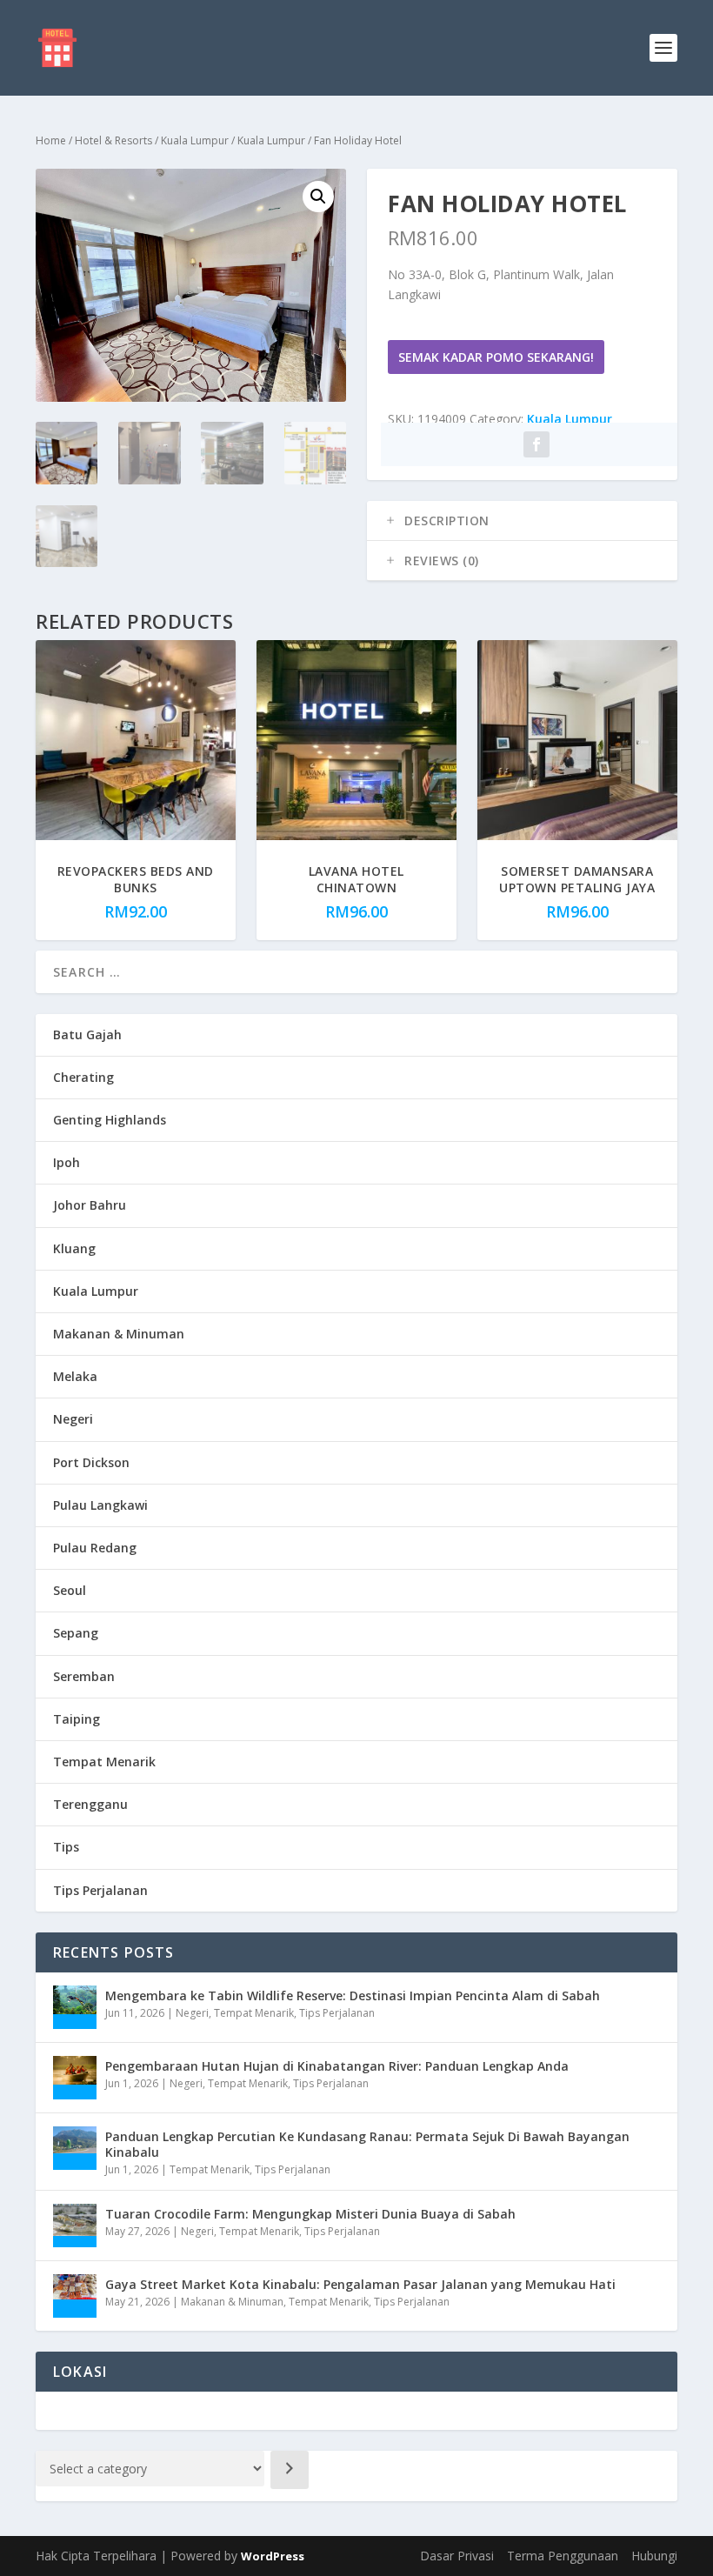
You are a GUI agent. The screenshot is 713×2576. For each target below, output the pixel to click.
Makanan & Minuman (119, 1334)
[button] (318, 197)
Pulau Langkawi (100, 1505)
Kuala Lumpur (195, 140)
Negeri (73, 1419)
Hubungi (654, 2556)
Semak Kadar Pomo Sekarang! (496, 357)
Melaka (75, 1376)
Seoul (70, 1590)
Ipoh (67, 1162)
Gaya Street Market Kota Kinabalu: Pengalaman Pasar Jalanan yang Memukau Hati (360, 2284)
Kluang (74, 1248)
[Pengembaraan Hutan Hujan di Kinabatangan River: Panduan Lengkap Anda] (75, 2078)
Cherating (83, 1077)
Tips (66, 1847)
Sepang (76, 1633)
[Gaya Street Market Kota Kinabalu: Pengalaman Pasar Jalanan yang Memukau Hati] (75, 2296)
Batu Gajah (87, 1034)
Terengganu (90, 1804)
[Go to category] (290, 2470)
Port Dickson (91, 1462)
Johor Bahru (90, 1205)
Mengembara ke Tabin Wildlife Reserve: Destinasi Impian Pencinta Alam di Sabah (353, 1995)
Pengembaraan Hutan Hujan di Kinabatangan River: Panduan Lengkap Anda (337, 2066)
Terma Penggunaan (563, 2556)
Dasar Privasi (457, 2556)
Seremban (84, 1676)
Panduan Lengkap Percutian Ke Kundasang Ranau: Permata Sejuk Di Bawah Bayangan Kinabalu (367, 2144)
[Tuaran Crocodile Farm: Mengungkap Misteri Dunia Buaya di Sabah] (75, 2226)
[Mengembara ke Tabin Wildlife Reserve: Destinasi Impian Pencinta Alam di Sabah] (75, 2007)
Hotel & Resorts (113, 140)
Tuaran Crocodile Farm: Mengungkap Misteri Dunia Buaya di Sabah (310, 2214)
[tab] (522, 521)
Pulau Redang (95, 1548)
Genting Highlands (110, 1120)
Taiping (77, 1719)
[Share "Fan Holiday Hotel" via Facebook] (536, 444)
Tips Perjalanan (100, 1890)
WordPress (273, 2556)
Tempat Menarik (104, 1762)
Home (51, 140)
